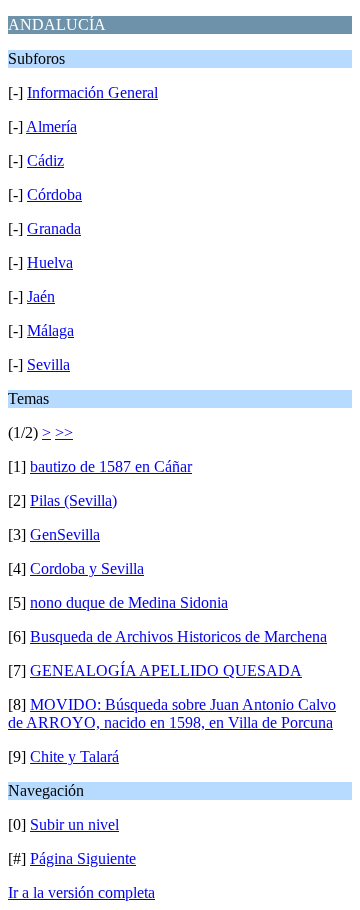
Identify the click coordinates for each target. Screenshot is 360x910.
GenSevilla (65, 534)
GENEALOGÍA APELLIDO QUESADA (166, 670)
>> (64, 432)
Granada (54, 228)
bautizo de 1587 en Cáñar (111, 466)
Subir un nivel (74, 824)
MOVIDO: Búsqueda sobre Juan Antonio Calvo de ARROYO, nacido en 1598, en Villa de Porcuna (172, 713)
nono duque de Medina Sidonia (129, 602)
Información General (92, 92)
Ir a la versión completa (81, 892)
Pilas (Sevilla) (73, 500)
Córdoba (54, 194)
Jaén (41, 296)
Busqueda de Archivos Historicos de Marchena (178, 636)
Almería (51, 126)
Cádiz (45, 160)
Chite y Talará (74, 756)
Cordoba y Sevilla (87, 568)
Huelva (50, 262)
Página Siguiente (83, 858)
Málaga (50, 330)
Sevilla (48, 364)
